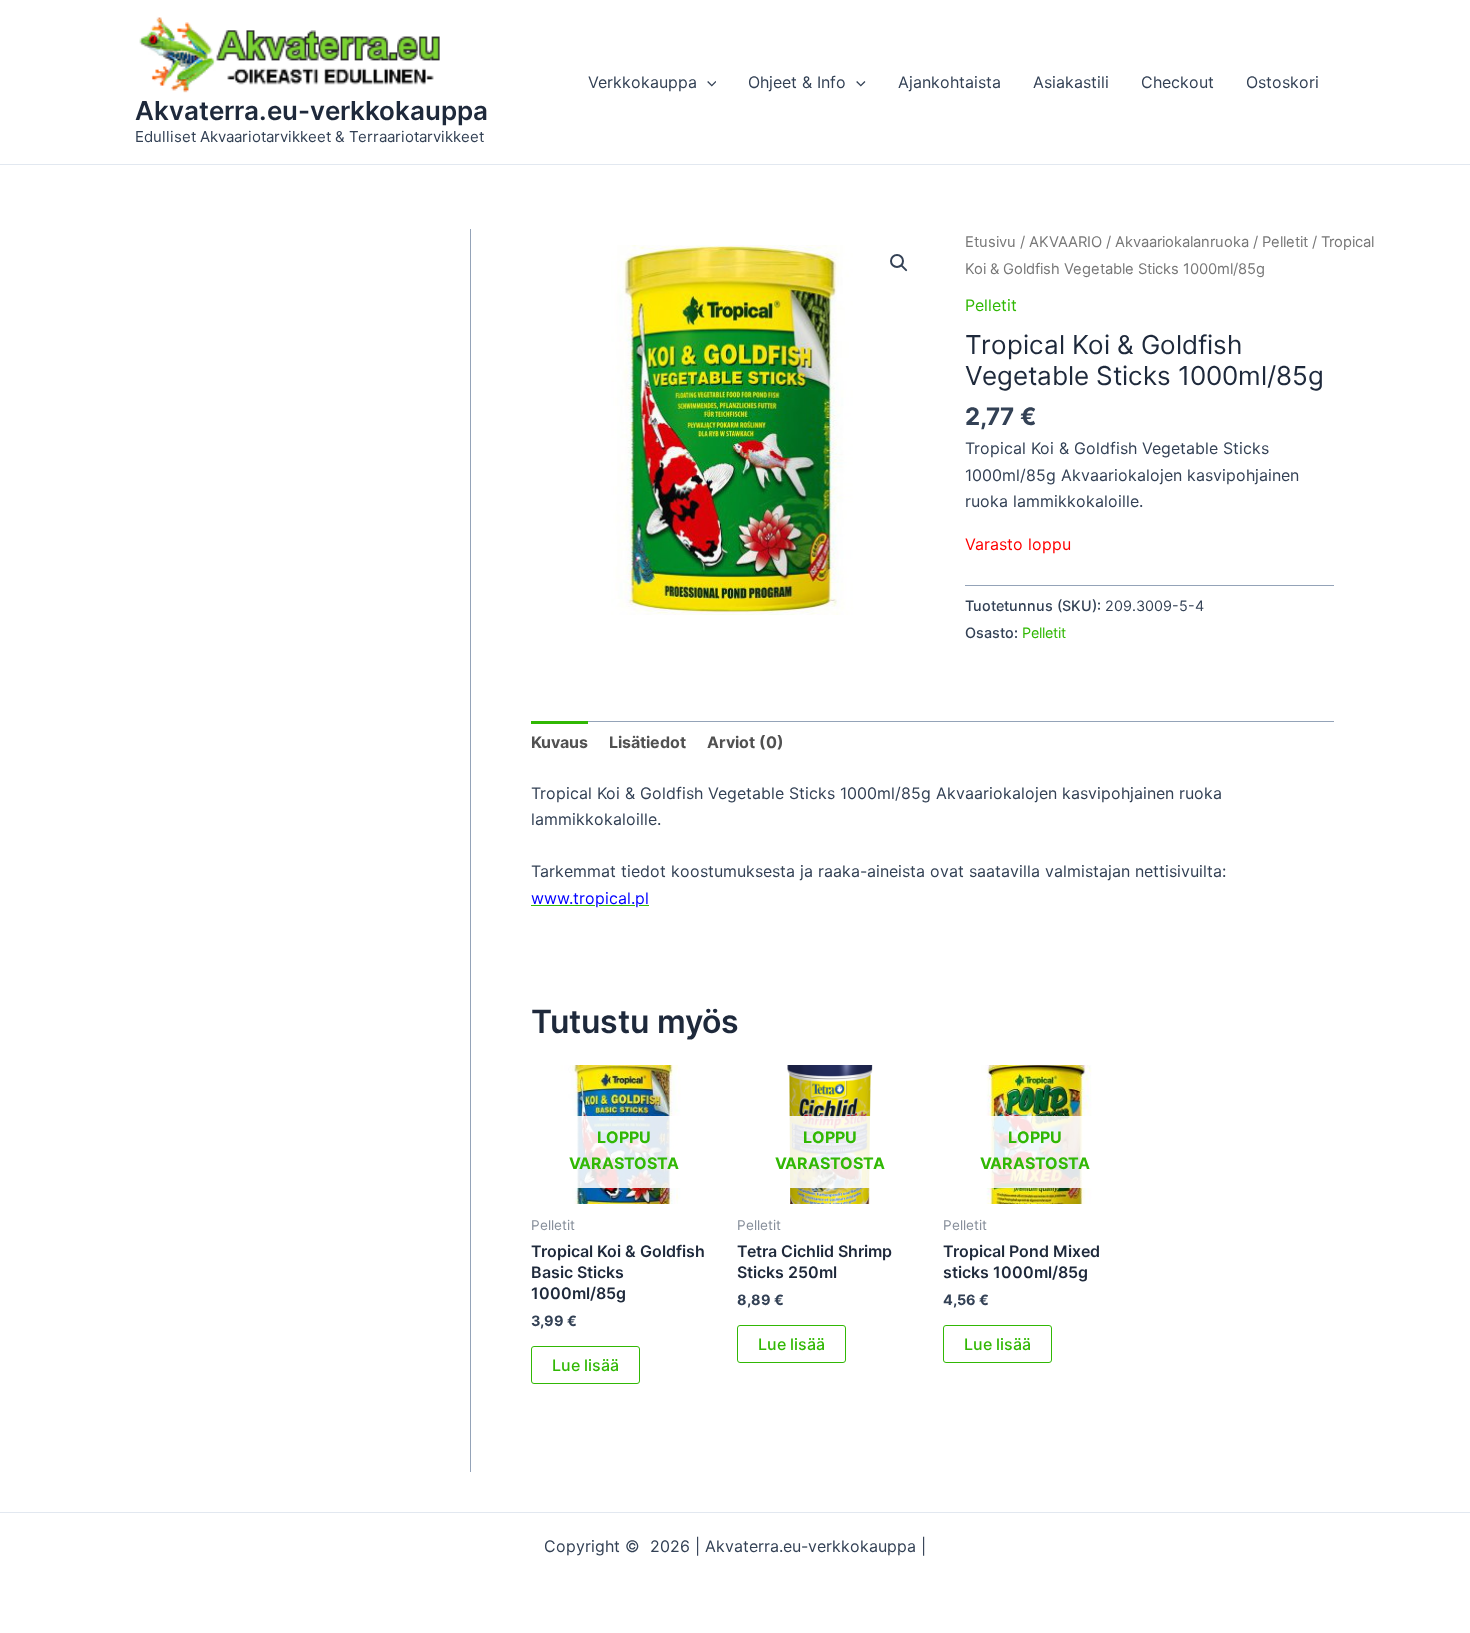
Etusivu (990, 242)
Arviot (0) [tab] (745, 742)
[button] (707, 82)
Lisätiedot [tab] (647, 742)
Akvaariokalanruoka (1182, 242)
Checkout (1177, 82)
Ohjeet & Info (797, 82)
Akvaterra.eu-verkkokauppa (311, 110)
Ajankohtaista (949, 82)
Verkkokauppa (642, 82)
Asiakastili (1071, 82)
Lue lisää (585, 1365)
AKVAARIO (1065, 242)
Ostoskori (1282, 82)
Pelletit (1285, 242)
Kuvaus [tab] (559, 742)
